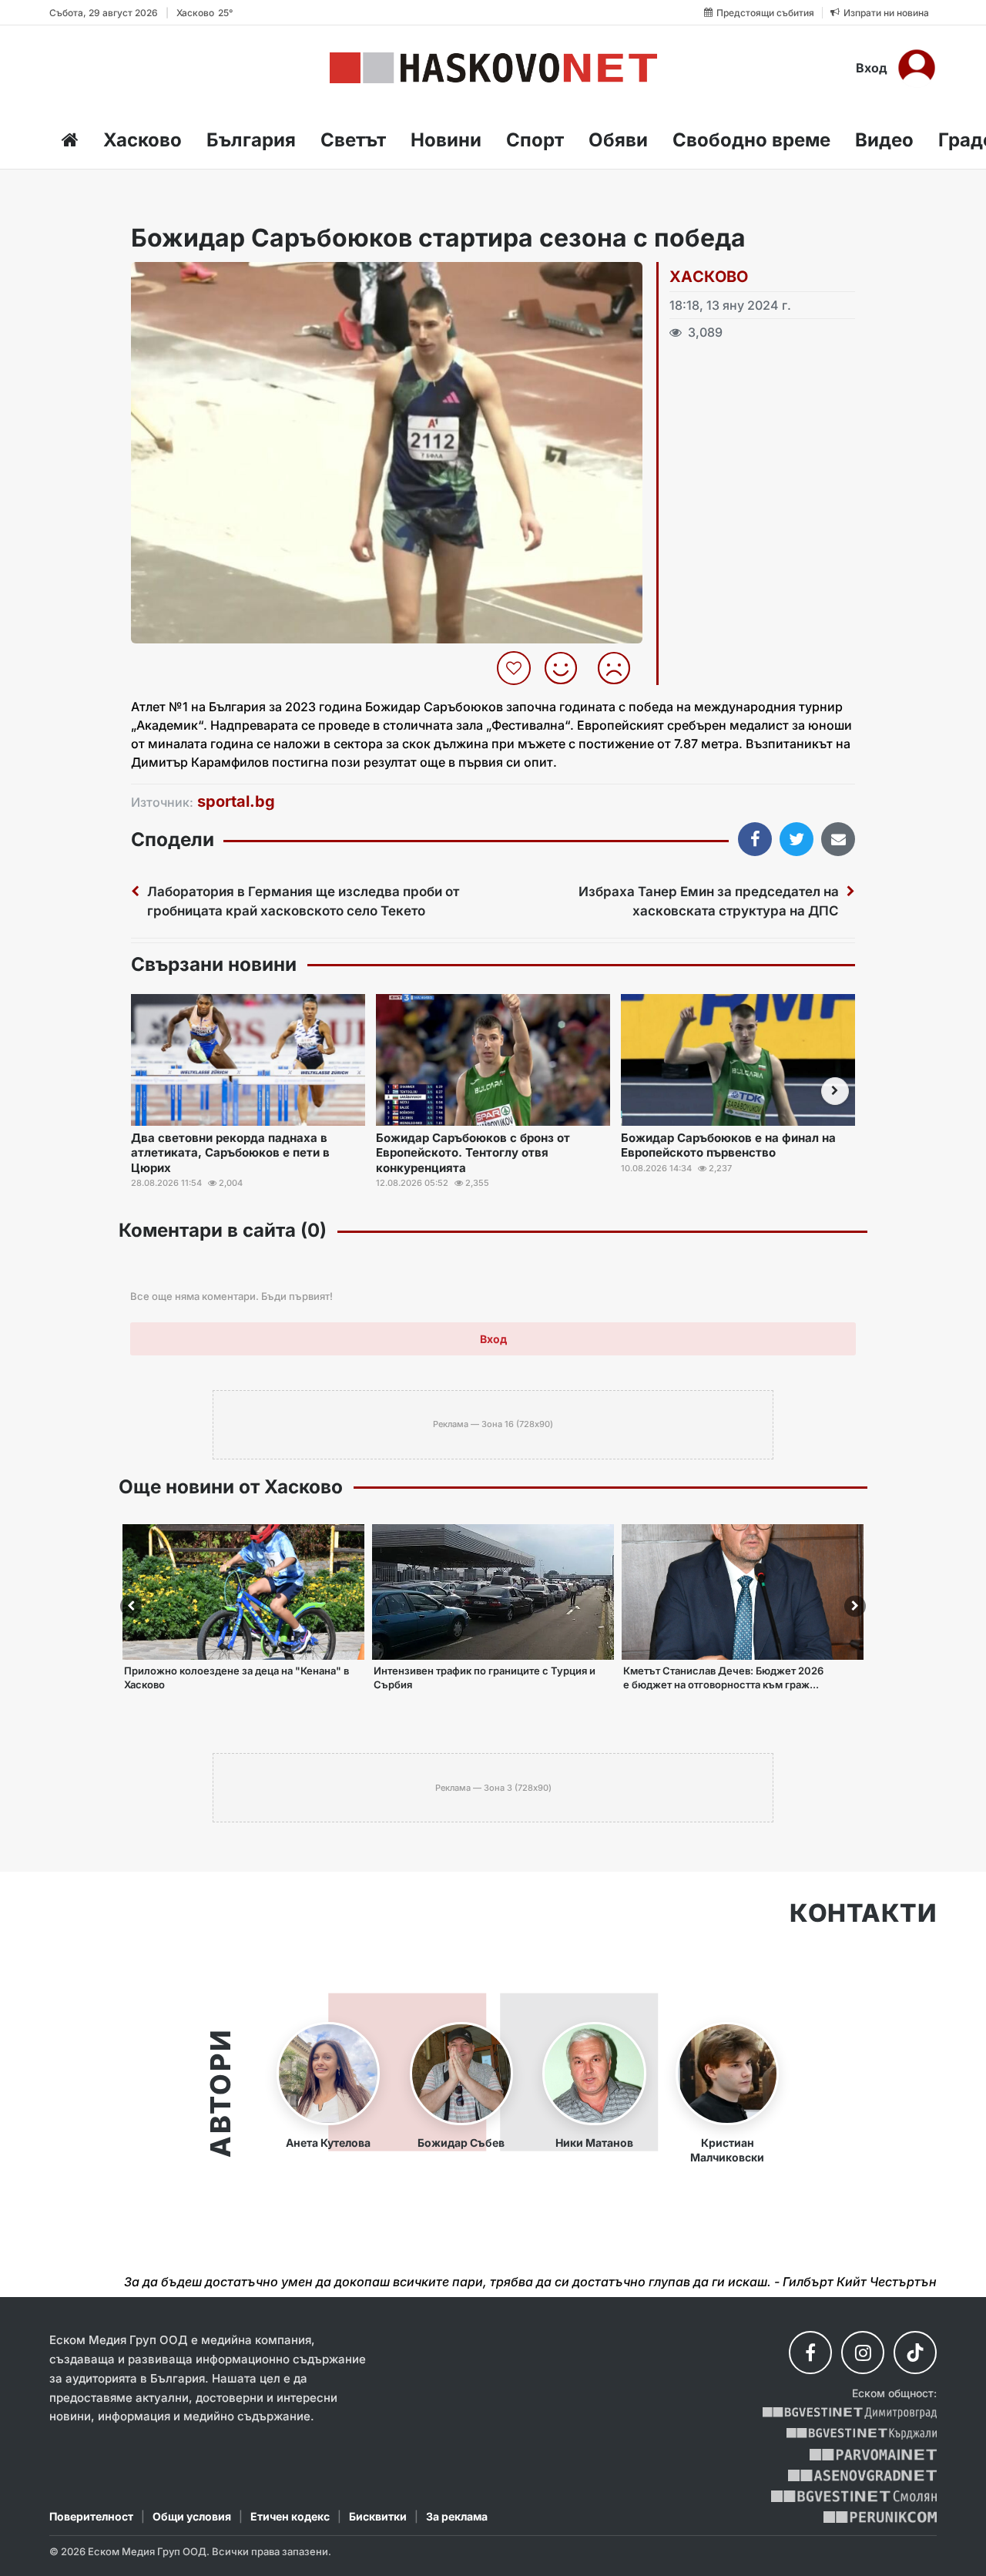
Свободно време (751, 140)
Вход (872, 68)
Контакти (863, 1913)
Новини (446, 140)
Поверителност (91, 2516)
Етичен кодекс (290, 2516)
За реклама (457, 2516)
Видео (884, 140)
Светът (353, 140)
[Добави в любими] (516, 668)
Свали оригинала (185, 279)
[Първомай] (873, 2455)
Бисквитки (378, 2516)
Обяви (618, 140)
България (251, 140)
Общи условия (192, 2516)
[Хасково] (493, 68)
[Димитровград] (850, 2413)
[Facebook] (810, 2353)
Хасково (143, 140)
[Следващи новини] (835, 1091)
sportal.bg (236, 801)
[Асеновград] (862, 2475)
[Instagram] (863, 2353)
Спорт (535, 140)
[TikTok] (915, 2353)
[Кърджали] (862, 2434)
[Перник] (880, 2517)
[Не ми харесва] (620, 668)
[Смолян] (854, 2496)
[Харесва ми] (567, 668)
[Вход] (917, 68)
